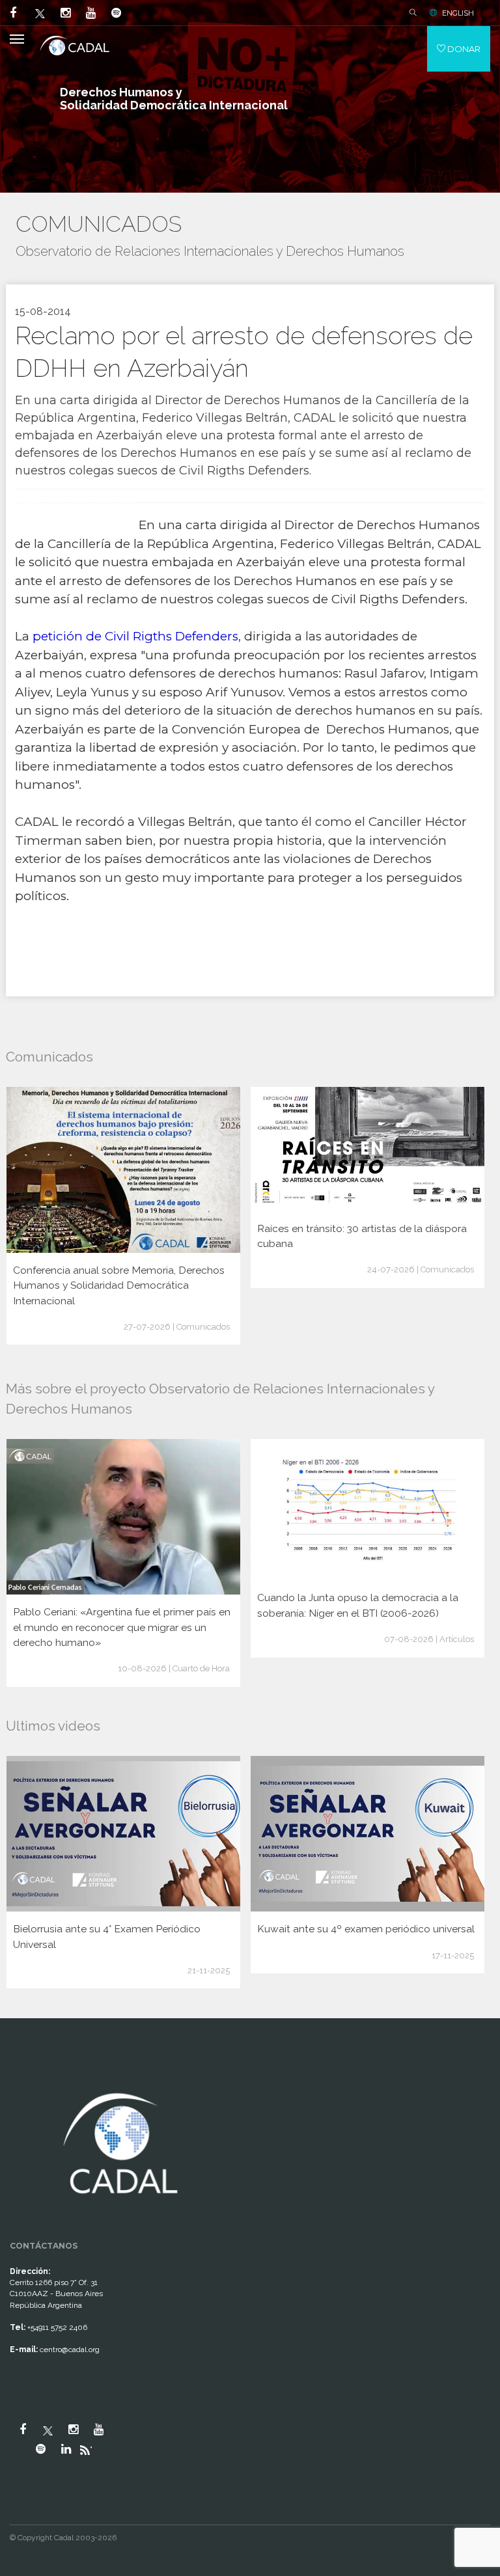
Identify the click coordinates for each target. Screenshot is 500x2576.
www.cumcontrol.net (25, 2077)
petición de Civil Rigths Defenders (135, 636)
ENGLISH (458, 13)
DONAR (463, 49)
